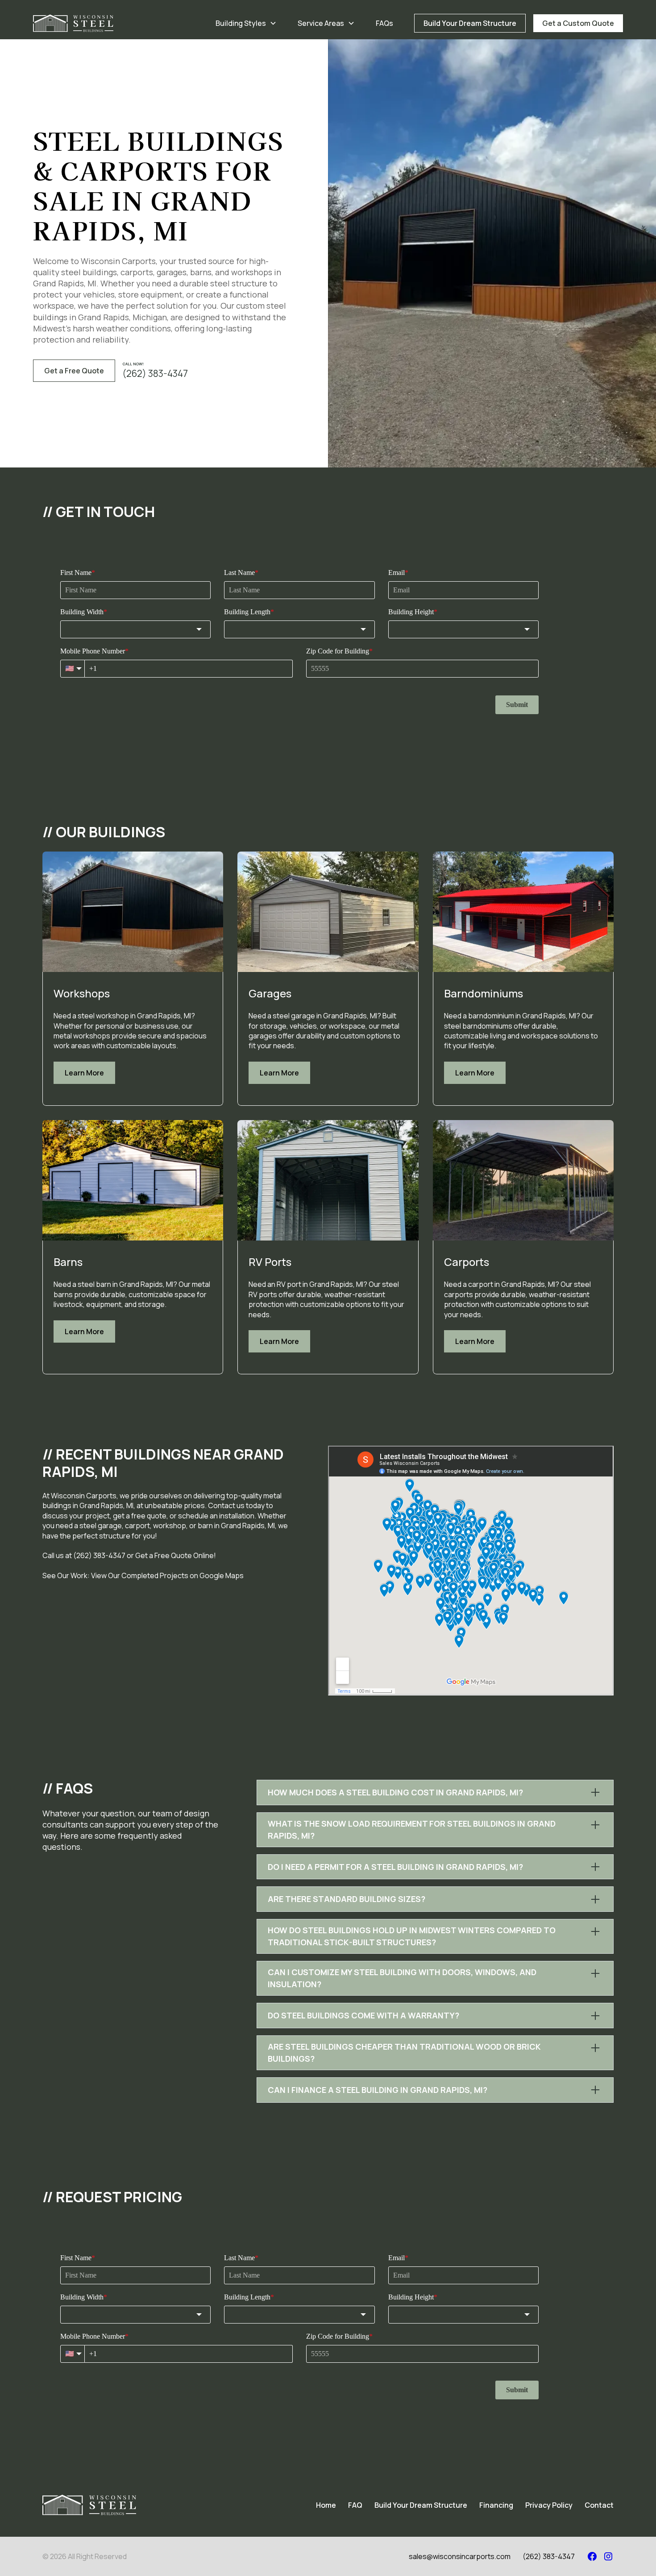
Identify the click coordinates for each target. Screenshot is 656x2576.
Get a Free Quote (74, 371)
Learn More (84, 1073)
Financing (496, 2505)
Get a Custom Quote (578, 23)
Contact (599, 2505)
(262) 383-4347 (549, 2556)
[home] (73, 23)
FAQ (355, 2505)
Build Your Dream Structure (470, 23)
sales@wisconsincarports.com (460, 2556)
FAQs (384, 23)
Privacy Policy (549, 2505)
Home (326, 2505)
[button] (246, 23)
